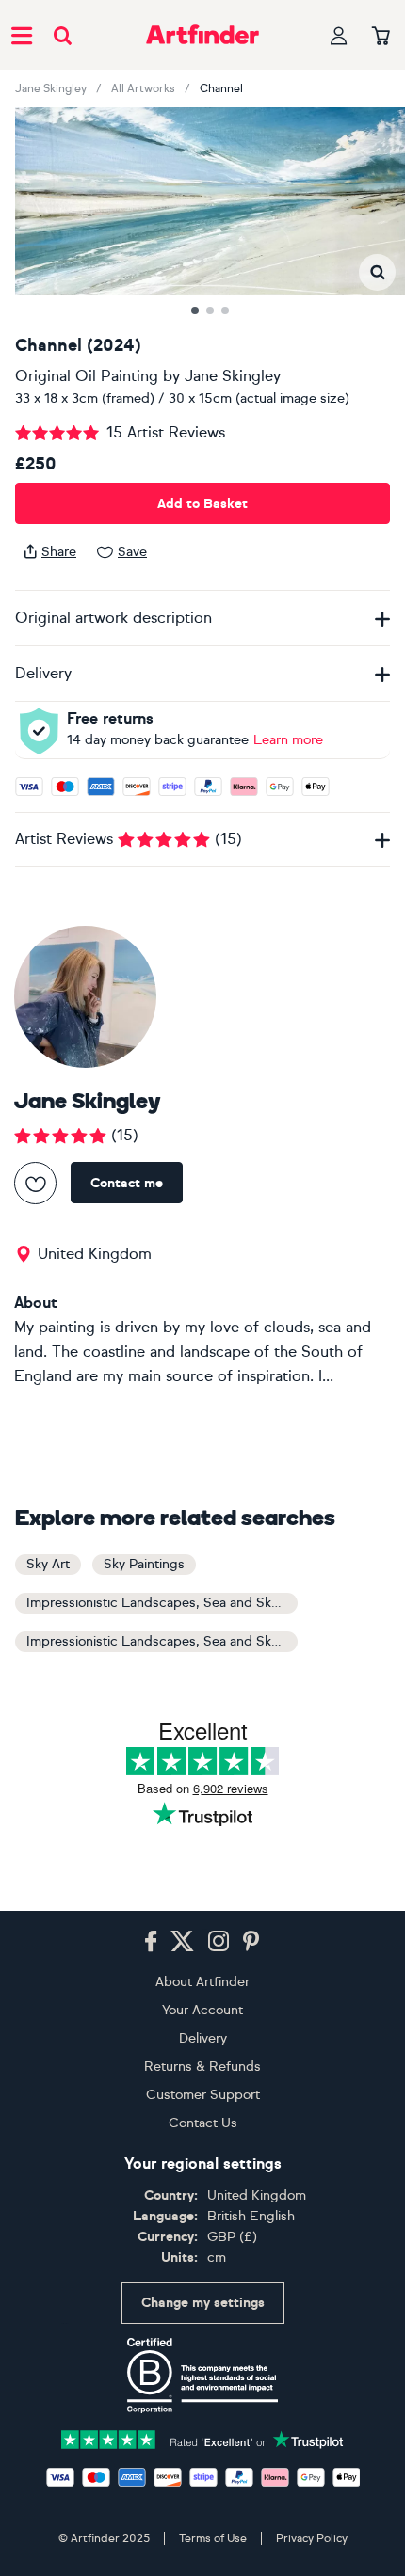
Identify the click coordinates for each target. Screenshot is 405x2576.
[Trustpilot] (202, 2438)
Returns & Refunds (202, 2067)
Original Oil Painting (87, 376)
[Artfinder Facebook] (151, 1942)
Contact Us (203, 2123)
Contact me (127, 1183)
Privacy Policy (312, 2538)
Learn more (288, 740)
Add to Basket (202, 504)
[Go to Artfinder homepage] (202, 35)
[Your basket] (381, 37)
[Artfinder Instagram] (219, 1942)
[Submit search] (63, 35)
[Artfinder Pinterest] (251, 1942)
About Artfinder (202, 1982)
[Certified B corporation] (202, 2376)
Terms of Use (213, 2538)
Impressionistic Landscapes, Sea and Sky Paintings (162, 1641)
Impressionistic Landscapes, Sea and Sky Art (162, 1603)
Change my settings (203, 2303)
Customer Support (203, 2095)
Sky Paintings (144, 1564)
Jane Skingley (51, 88)
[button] (377, 272)
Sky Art (48, 1564)
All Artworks (143, 88)
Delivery (203, 2038)
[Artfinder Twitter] (182, 1942)
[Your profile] (339, 35)
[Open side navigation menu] (22, 35)
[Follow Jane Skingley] (35, 1183)
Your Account (202, 2010)
